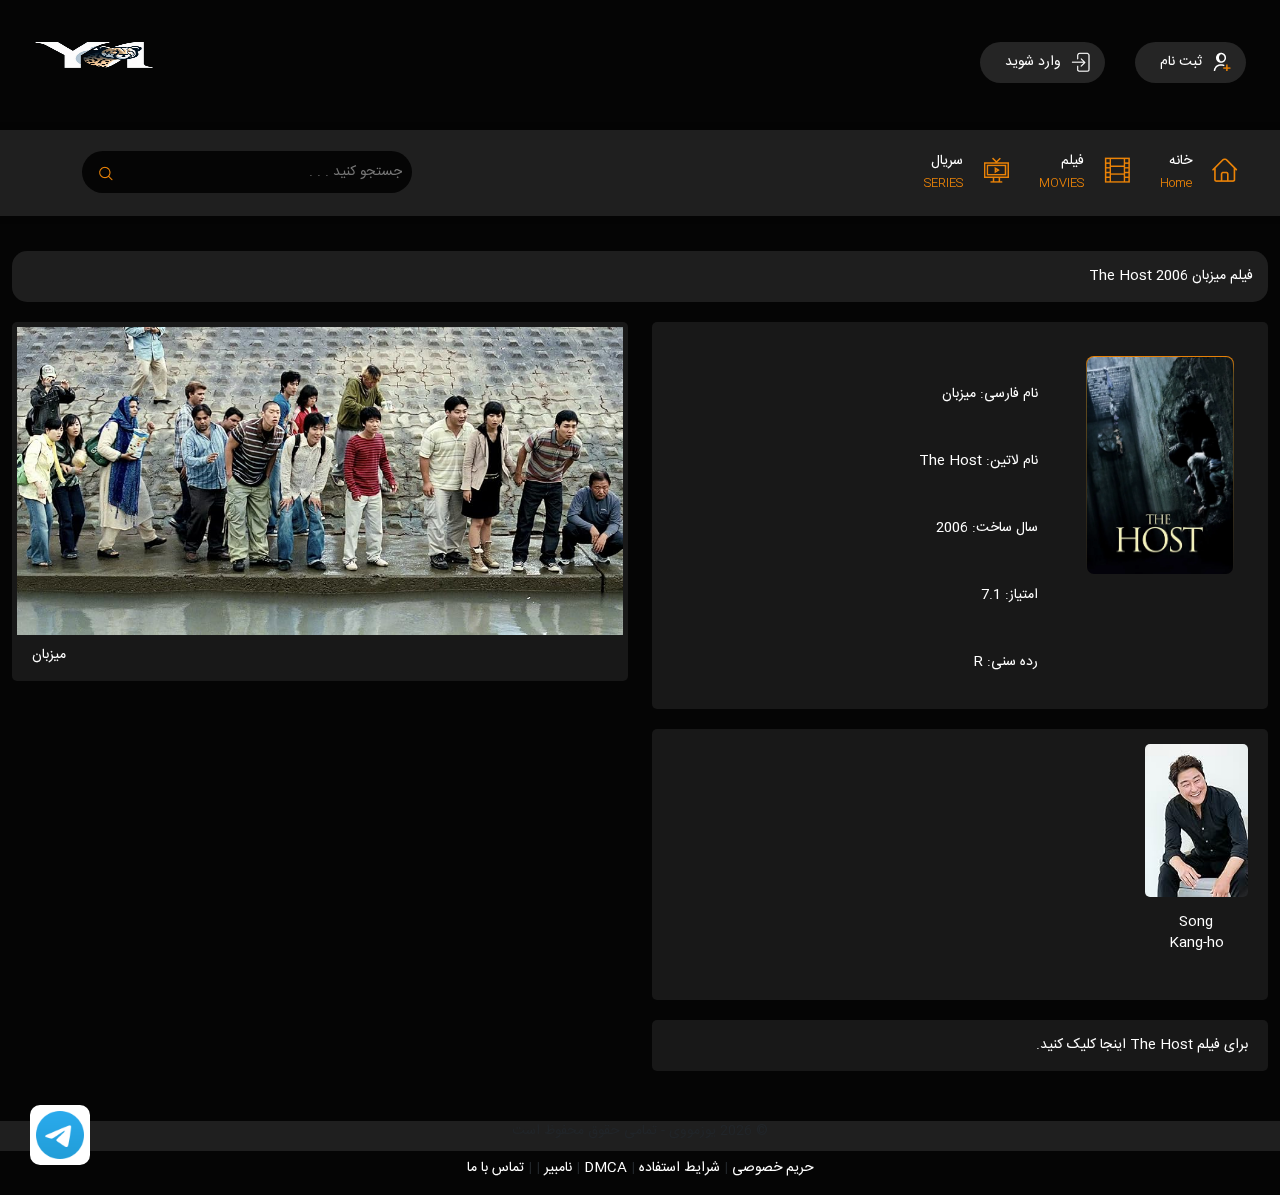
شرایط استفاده (679, 1168)
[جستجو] (116, 167)
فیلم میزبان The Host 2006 (1171, 276)
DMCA (605, 1168)
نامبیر (558, 1168)
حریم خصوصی (773, 1168)
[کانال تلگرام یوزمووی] (60, 1136)
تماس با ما (495, 1168)
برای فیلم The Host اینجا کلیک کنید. (1142, 1045)
